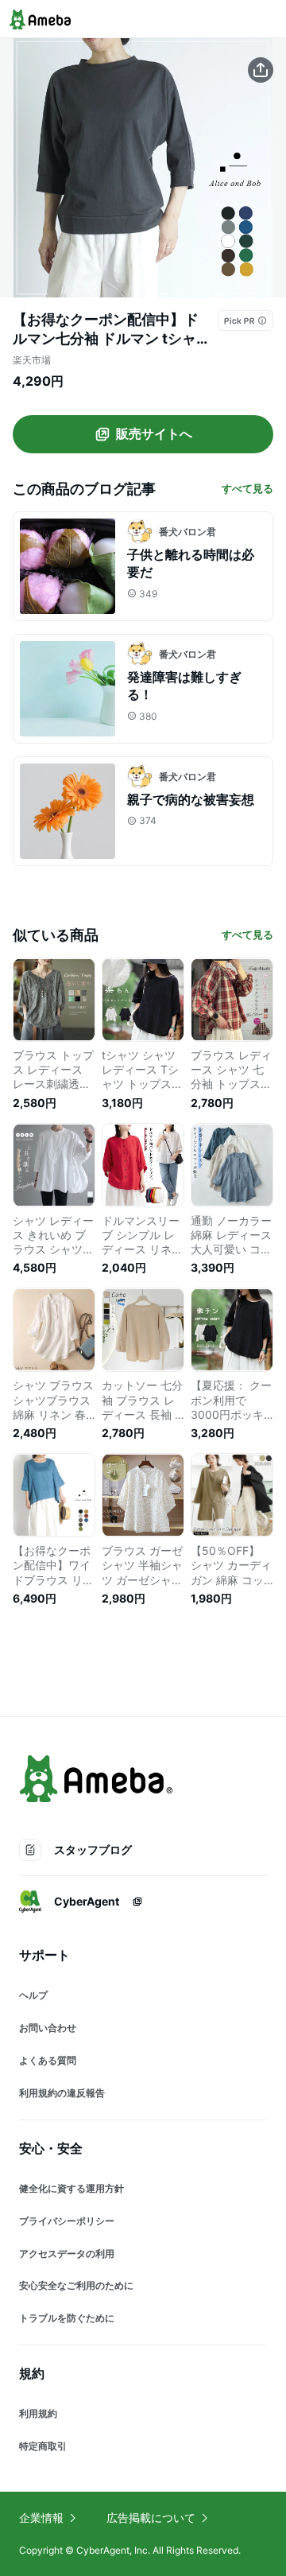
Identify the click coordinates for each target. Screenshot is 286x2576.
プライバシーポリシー (67, 2221)
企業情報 (41, 2518)
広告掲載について (151, 2518)
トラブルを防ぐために (67, 2318)
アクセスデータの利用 (67, 2254)
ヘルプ (33, 1995)
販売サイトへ (154, 433)
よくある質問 (48, 2060)
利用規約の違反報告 (62, 2093)
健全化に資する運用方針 (71, 2188)
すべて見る (247, 488)
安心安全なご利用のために (76, 2285)
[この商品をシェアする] (261, 70)
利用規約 (38, 2413)
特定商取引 (43, 2446)
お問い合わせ (48, 2028)
